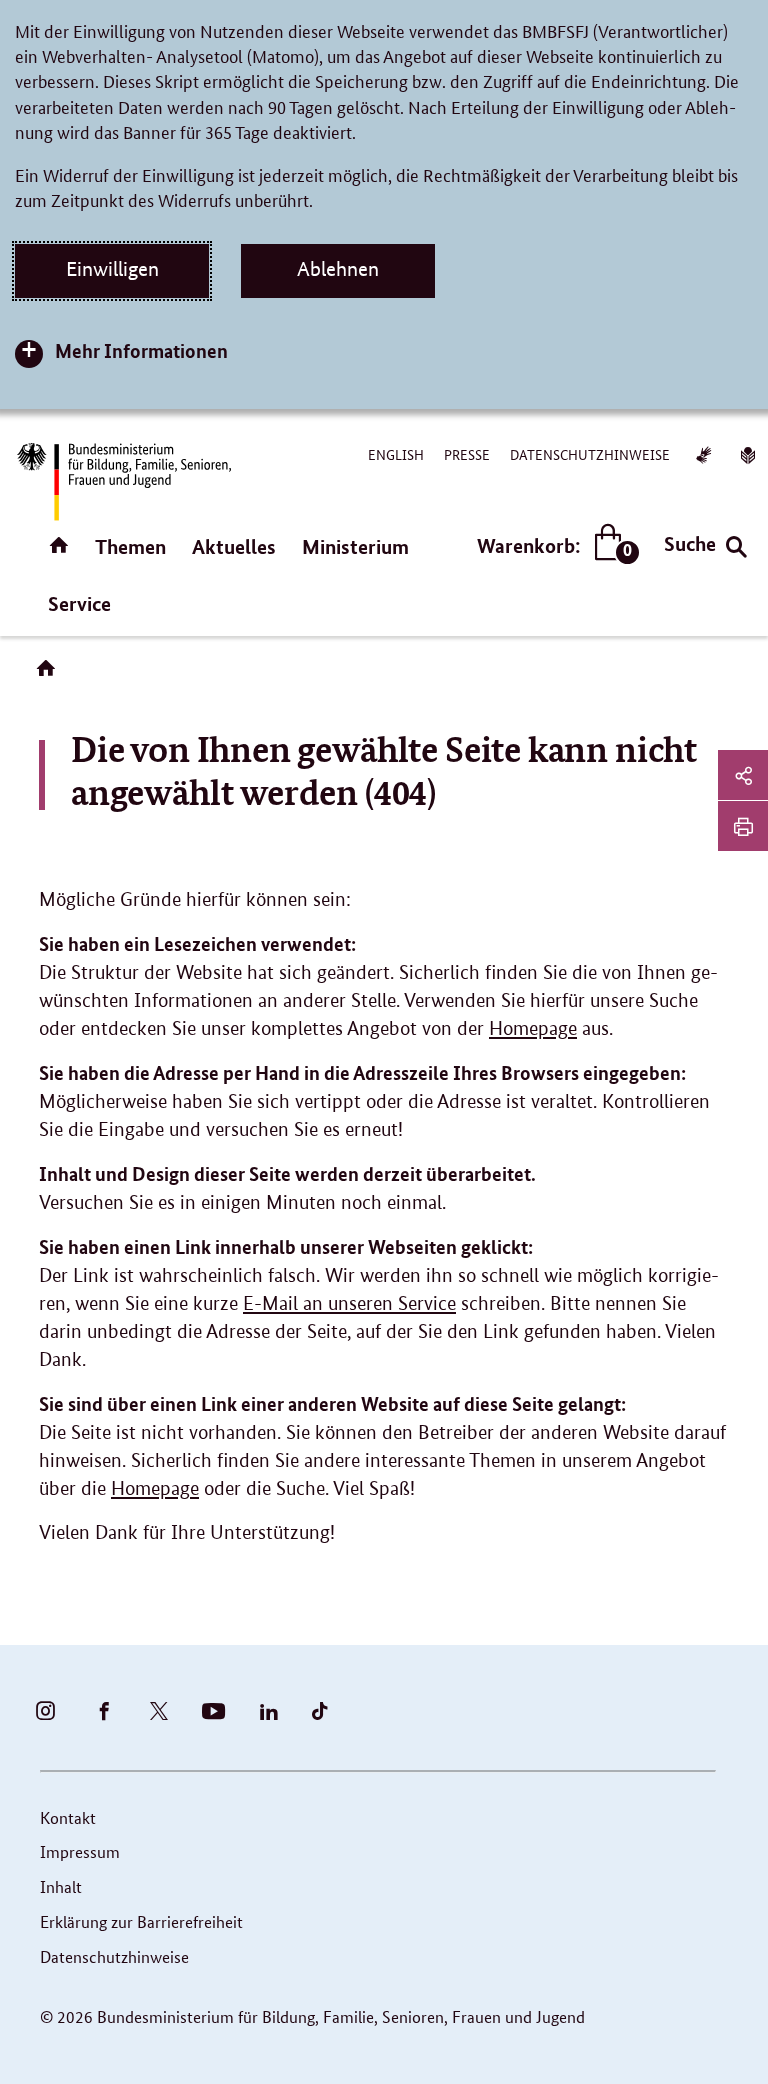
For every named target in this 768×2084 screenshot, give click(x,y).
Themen (130, 546)
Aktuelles (234, 546)
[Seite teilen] (743, 775)
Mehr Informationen (141, 350)
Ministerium (355, 546)
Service (79, 603)
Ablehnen (338, 269)
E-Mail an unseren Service (349, 1303)
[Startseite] (50, 675)
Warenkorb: (553, 546)
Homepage (533, 1028)
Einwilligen (112, 269)
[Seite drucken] (743, 826)
